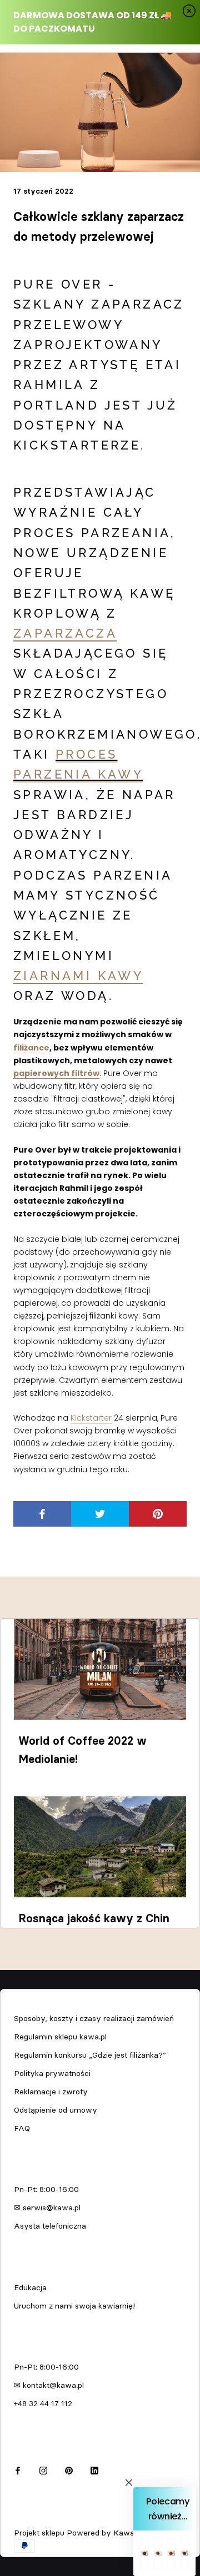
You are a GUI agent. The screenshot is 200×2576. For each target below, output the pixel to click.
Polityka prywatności (52, 2073)
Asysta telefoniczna (50, 2226)
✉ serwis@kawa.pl (47, 2208)
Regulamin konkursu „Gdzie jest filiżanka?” (90, 2055)
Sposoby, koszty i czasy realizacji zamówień (94, 2018)
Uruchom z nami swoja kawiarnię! (74, 2306)
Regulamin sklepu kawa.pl (60, 2037)
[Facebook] (18, 2469)
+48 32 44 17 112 (43, 2403)
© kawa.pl (30, 2518)
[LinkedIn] (94, 2469)
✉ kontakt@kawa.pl (49, 2385)
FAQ (22, 2128)
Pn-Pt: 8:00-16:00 (46, 2189)
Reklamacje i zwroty (51, 2092)
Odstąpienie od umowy (56, 2110)
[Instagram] (43, 2469)
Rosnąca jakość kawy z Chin (94, 1918)
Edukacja (30, 2287)
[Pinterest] (69, 2469)
